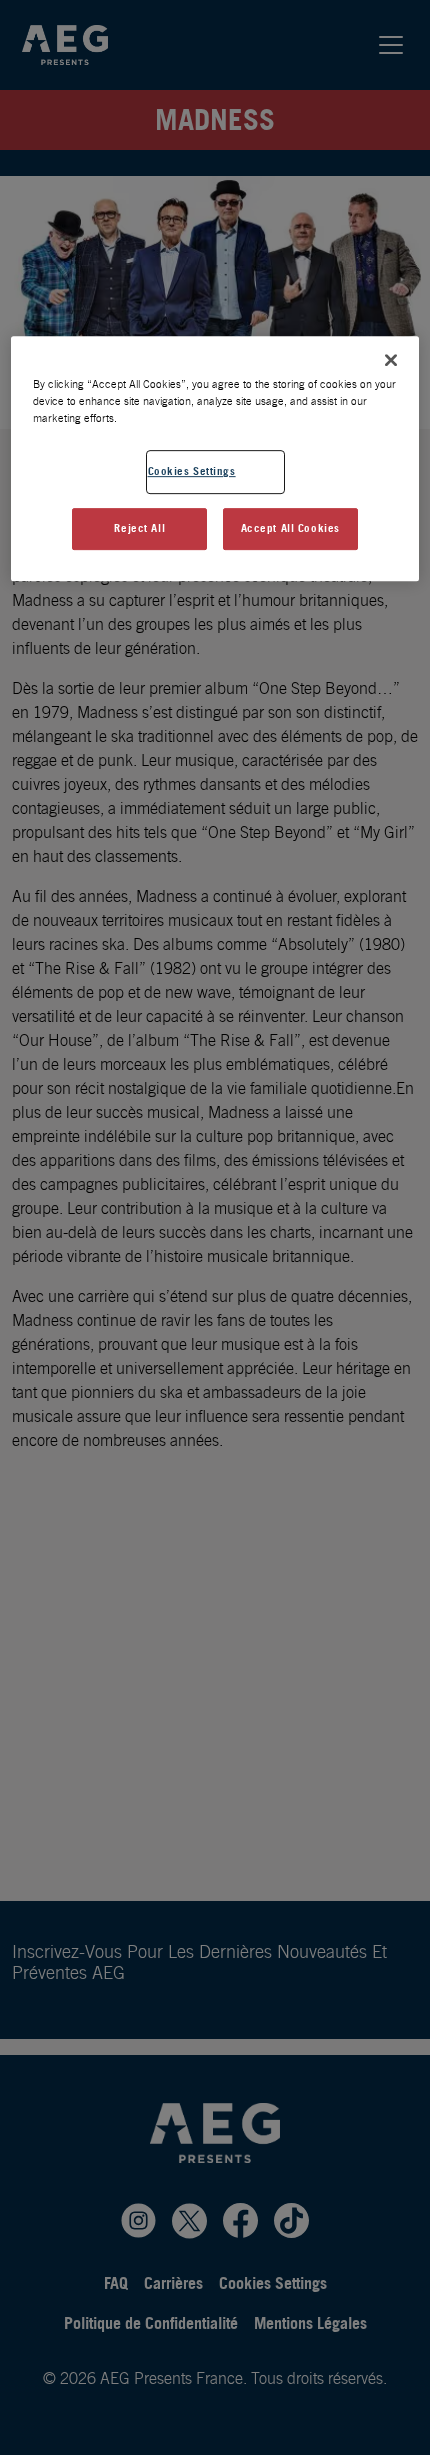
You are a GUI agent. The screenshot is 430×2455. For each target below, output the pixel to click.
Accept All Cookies (290, 529)
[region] (215, 458)
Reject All (139, 529)
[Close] (391, 360)
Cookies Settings (192, 472)
